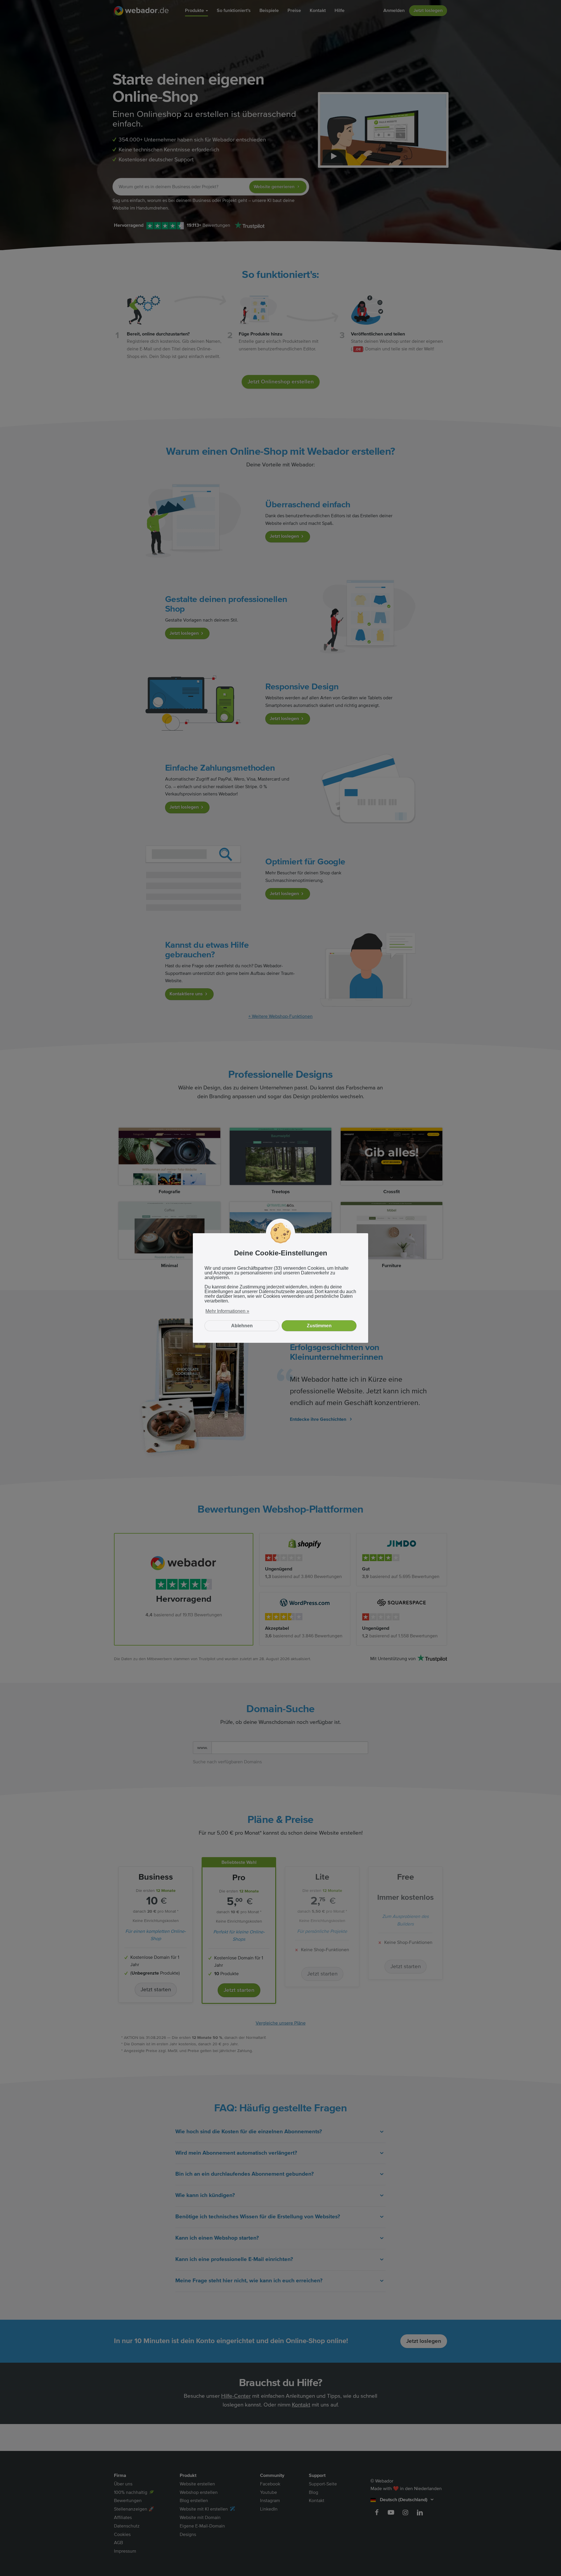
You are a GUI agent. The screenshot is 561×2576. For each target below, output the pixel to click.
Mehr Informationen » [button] (227, 1311)
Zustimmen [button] (319, 1326)
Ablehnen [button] (242, 1326)
